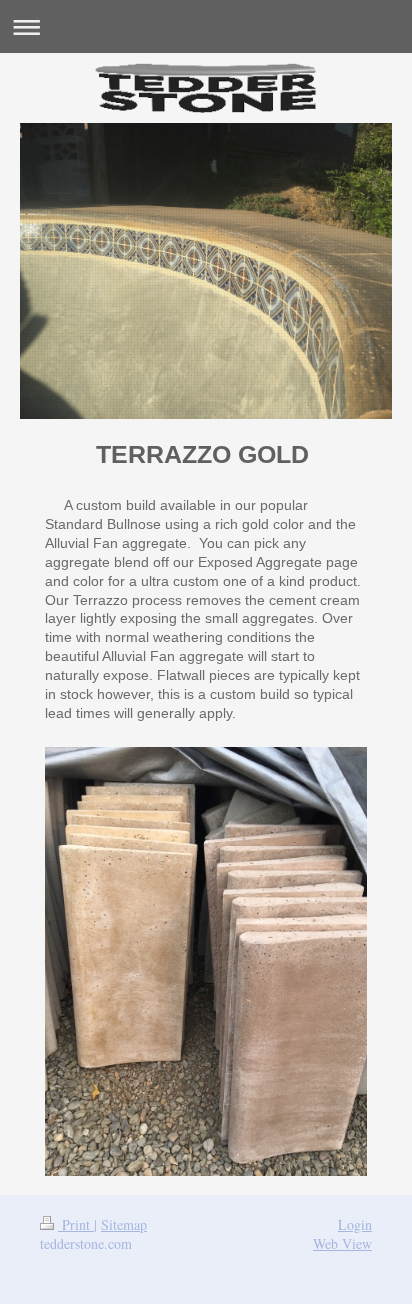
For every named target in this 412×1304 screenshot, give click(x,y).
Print (76, 1224)
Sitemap (124, 1224)
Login (355, 1224)
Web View (342, 1243)
